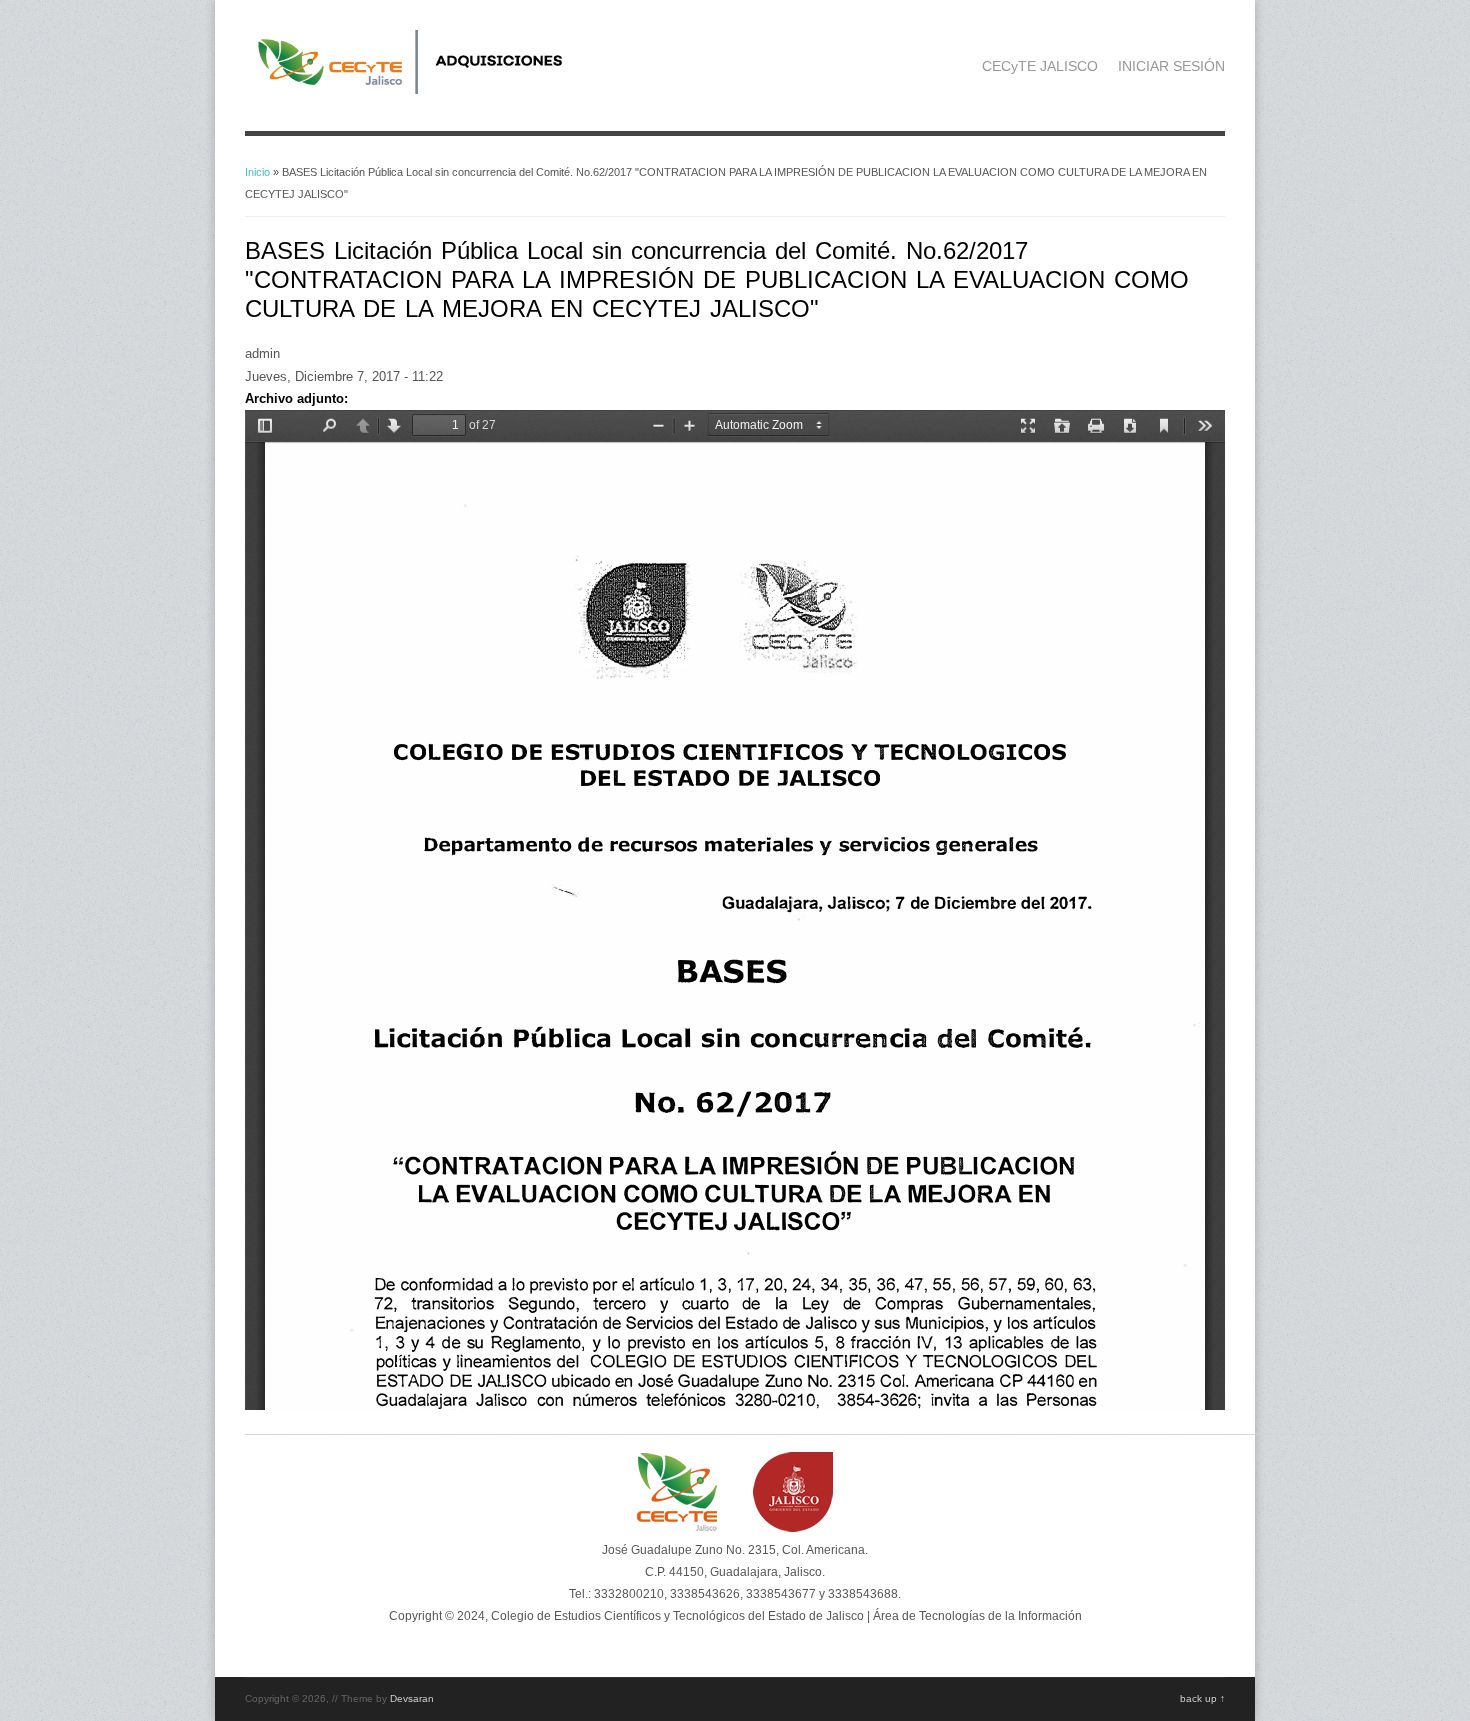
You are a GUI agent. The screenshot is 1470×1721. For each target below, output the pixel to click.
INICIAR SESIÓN (1171, 66)
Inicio (257, 172)
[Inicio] (436, 89)
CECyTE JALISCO (1040, 66)
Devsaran (412, 1698)
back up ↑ (1202, 1698)
